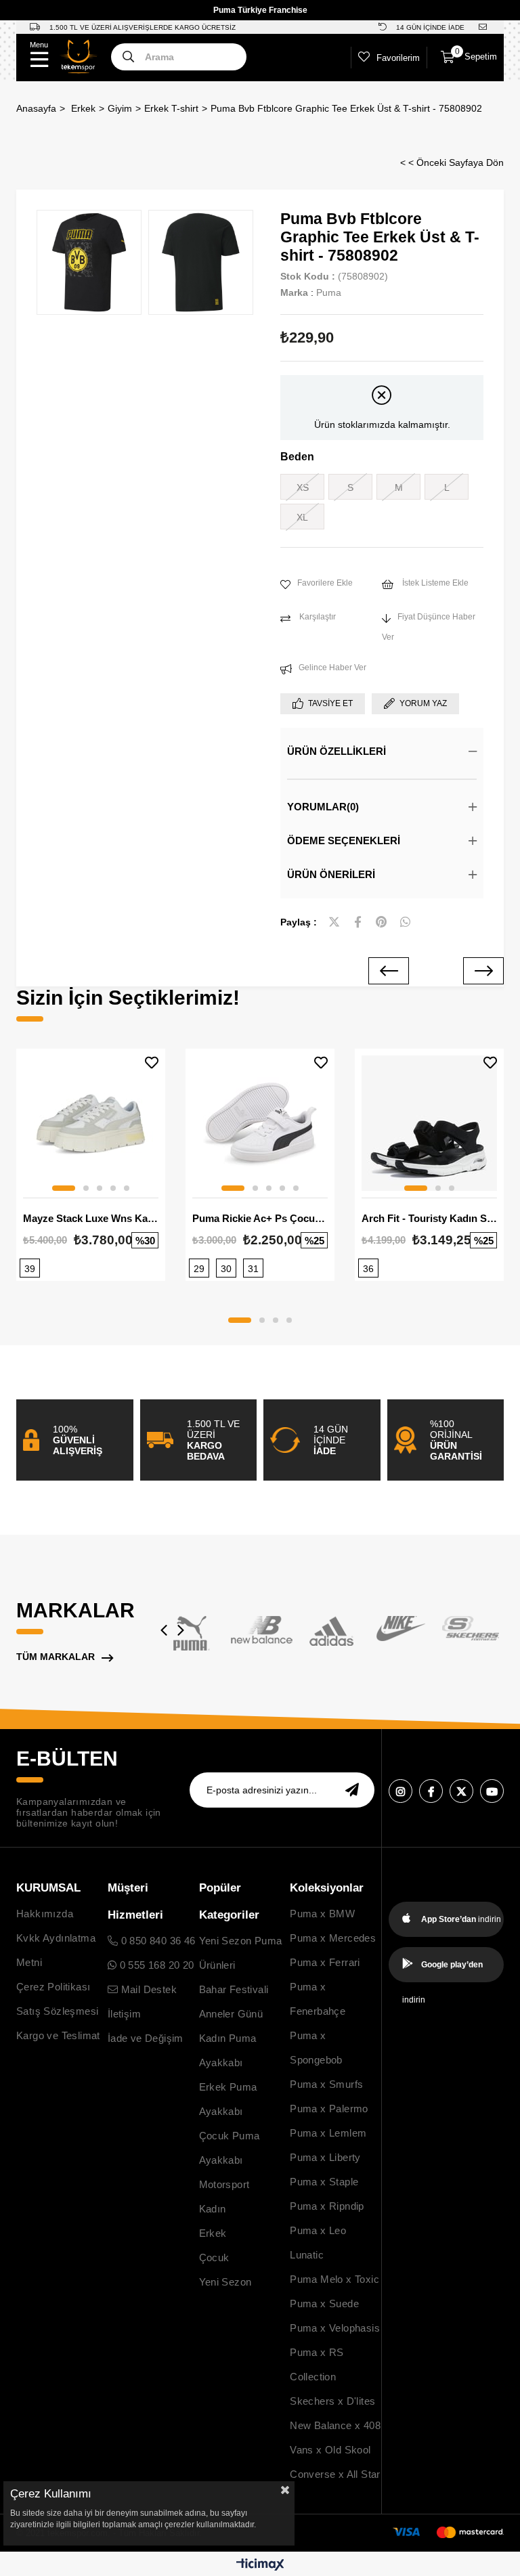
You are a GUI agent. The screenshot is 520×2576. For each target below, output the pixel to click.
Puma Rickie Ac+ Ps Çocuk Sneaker (260, 1218)
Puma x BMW (322, 1914)
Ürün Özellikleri (337, 751)
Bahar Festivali (234, 1989)
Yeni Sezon (225, 2282)
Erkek (213, 2233)
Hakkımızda (45, 1914)
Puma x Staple (324, 2182)
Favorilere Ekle (152, 1063)
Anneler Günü (231, 2014)
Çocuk (214, 2257)
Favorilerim (398, 58)
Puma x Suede (324, 2304)
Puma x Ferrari (325, 1962)
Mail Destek (147, 1989)
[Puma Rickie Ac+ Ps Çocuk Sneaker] (260, 1123)
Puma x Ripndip (327, 2206)
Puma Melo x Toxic (334, 2279)
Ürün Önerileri (331, 874)
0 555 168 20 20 (155, 1965)
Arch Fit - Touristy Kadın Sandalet (429, 1218)
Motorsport (224, 2184)
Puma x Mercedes (333, 1938)
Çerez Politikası (53, 1987)
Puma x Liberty (325, 2157)
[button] (64, 1188)
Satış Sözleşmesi (57, 2011)
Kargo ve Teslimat (58, 2035)
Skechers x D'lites (332, 2401)
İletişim (124, 2014)
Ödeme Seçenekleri (344, 841)
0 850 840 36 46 (156, 1941)
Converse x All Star (335, 2474)
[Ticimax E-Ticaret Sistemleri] (260, 2566)
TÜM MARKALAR (56, 1657)
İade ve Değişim (146, 2038)
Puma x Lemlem (328, 2133)
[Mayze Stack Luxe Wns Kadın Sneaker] (91, 1123)
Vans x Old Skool (330, 2450)
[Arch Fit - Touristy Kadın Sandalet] (429, 1123)
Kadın (213, 2209)
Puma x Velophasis (335, 2328)
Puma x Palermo (329, 2109)
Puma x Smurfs (326, 2084)
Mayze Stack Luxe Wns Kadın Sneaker (91, 1218)
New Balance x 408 (335, 2425)
